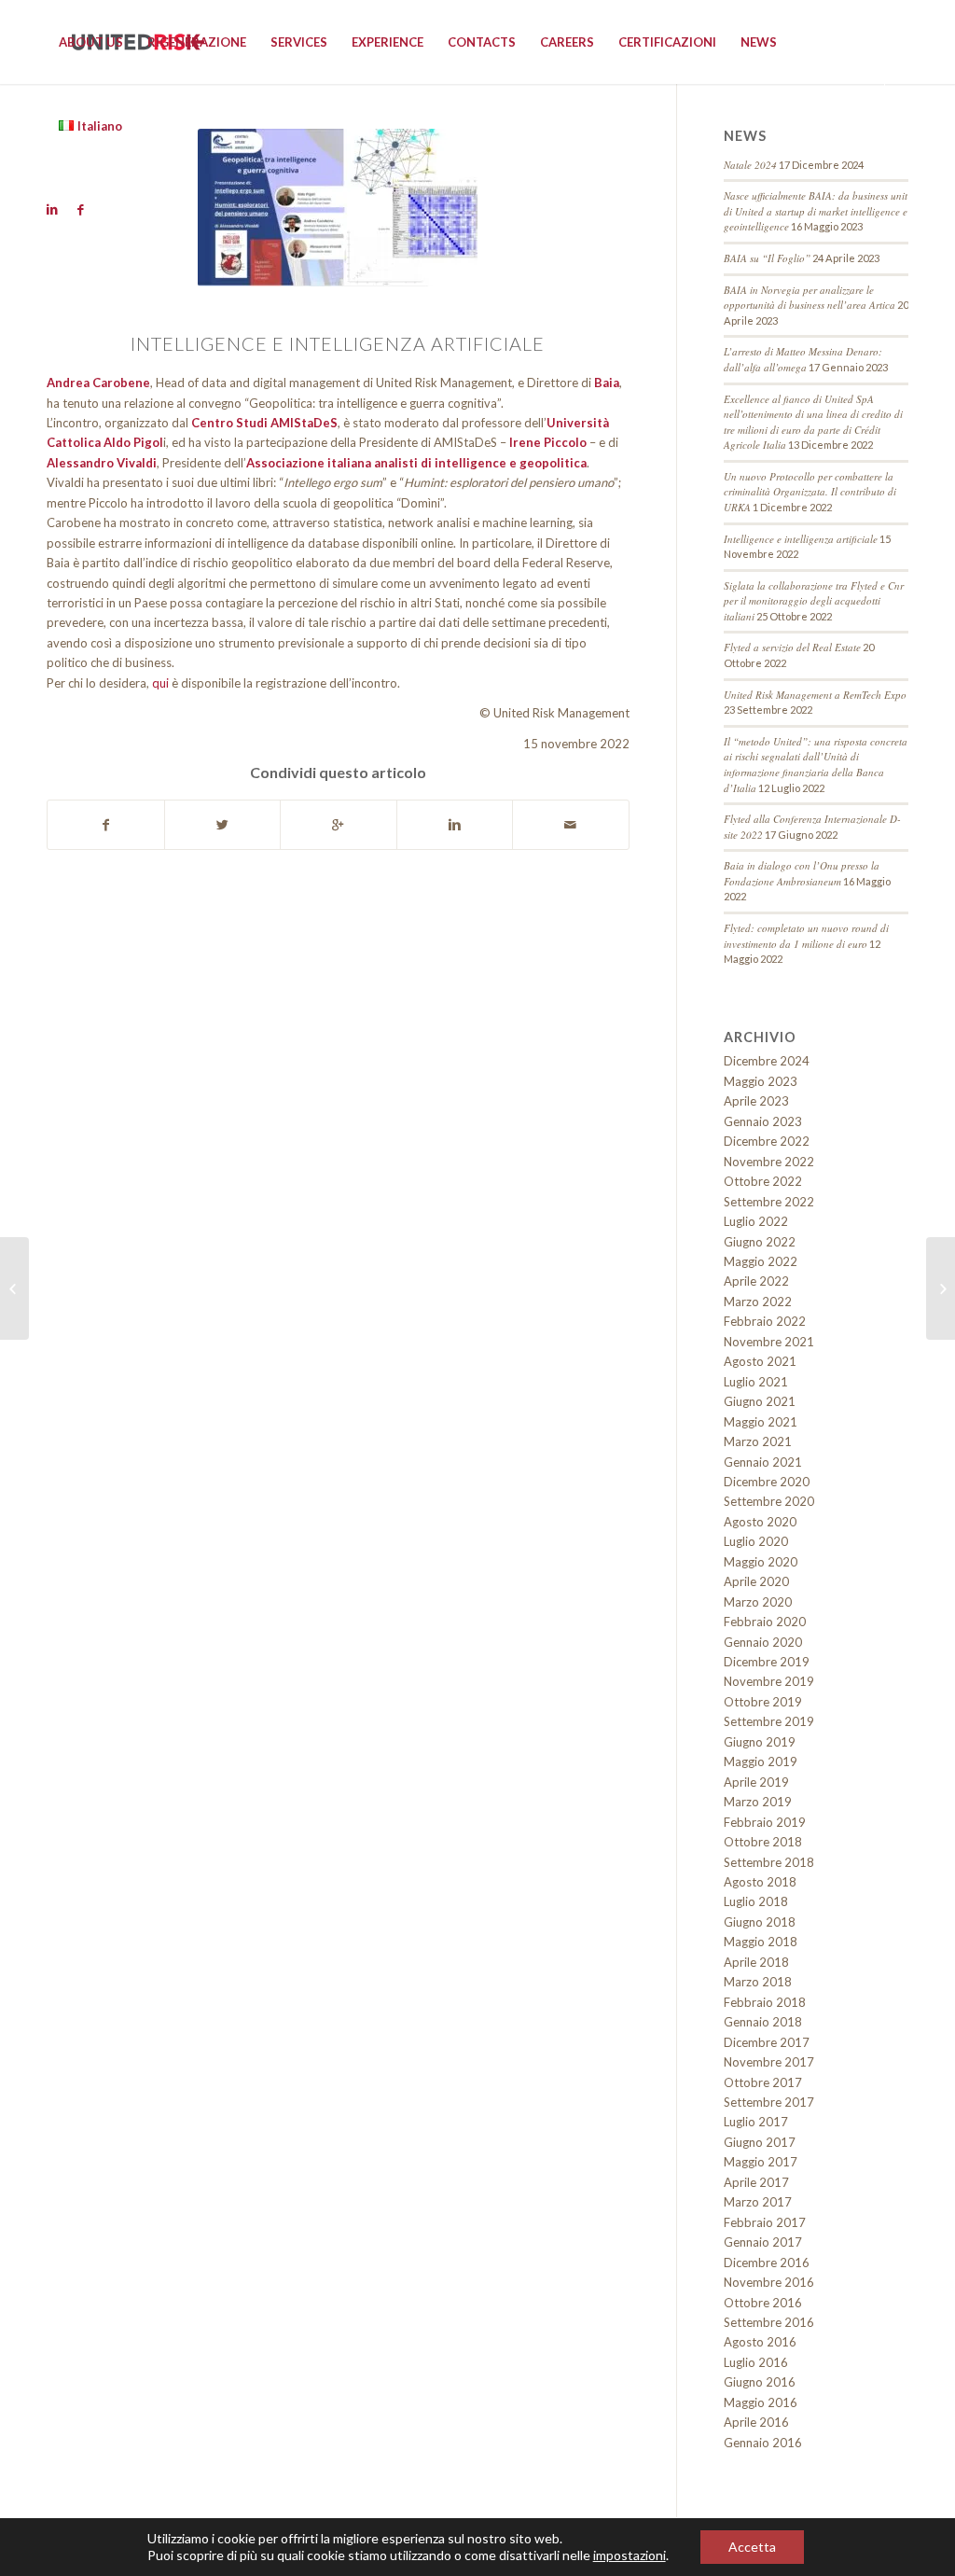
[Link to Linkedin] (52, 209)
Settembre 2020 (769, 1501)
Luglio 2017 (756, 2122)
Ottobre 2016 (763, 2303)
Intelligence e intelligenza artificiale (801, 539)
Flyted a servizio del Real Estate (792, 647)
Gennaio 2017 (763, 2242)
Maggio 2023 (761, 1081)
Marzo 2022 (758, 1302)
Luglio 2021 (756, 1382)
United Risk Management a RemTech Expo (815, 695)
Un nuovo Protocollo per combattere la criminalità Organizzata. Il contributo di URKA (810, 492)
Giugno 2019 (760, 1742)
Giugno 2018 (760, 1922)
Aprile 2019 (756, 1782)
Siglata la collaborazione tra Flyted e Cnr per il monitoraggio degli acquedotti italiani (814, 601)
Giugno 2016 (760, 2382)
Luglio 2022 (756, 1221)
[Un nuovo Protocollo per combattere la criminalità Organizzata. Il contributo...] (941, 1288)
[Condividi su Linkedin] (455, 825)
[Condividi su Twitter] (223, 825)
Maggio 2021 (761, 1422)
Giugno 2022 (760, 1242)
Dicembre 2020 (767, 1482)
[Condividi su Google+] (339, 825)
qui (160, 683)
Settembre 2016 (769, 2322)
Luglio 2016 (756, 2362)
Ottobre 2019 (763, 1702)
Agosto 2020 (760, 1522)
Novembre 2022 (769, 1162)
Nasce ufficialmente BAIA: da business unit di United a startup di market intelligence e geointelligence (816, 211)
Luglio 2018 (756, 1901)
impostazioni (630, 2555)
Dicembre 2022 (767, 1141)
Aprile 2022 (756, 1281)
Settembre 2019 (769, 1721)
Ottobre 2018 (763, 1842)
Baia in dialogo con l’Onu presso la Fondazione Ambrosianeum (802, 873)
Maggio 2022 (761, 1261)
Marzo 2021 (758, 1441)
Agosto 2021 (760, 1361)
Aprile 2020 (756, 1581)
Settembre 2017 (769, 2102)
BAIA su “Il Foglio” (767, 258)
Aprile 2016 (756, 2422)
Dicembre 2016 (767, 2263)
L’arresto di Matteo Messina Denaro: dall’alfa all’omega (803, 359)
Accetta (752, 2547)
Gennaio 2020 (763, 1642)
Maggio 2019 (761, 1761)
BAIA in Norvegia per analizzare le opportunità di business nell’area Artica (810, 298)
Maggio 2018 (761, 1942)
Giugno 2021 (760, 1401)
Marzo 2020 (758, 1602)
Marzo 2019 (758, 1802)
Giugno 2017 (760, 2142)
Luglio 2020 (756, 1541)
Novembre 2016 (769, 2282)
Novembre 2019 (769, 1681)
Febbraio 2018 (765, 2002)
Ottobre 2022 (763, 1181)
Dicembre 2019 (767, 1662)
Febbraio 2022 (765, 1321)
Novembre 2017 (769, 2062)
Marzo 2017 (758, 2202)
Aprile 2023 (756, 1101)
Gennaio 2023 (763, 1121)
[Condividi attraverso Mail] (571, 825)
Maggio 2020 (761, 1562)
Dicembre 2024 (767, 1061)
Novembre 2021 (769, 1342)
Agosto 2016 (760, 2342)
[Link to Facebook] (80, 209)
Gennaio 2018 (763, 2022)
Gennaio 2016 (763, 2443)
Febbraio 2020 (765, 1622)
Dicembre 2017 (767, 2042)
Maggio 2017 (761, 2162)
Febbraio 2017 (765, 2222)
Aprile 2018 (756, 1962)
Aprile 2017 (756, 2182)
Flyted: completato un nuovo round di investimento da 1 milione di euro (806, 936)
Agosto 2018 (760, 1882)
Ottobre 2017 (763, 2082)
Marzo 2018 (758, 1982)
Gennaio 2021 (763, 1462)
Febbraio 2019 (765, 1822)
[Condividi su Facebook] (106, 825)
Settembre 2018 (769, 1862)
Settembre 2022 (769, 1202)
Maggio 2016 (761, 2402)
